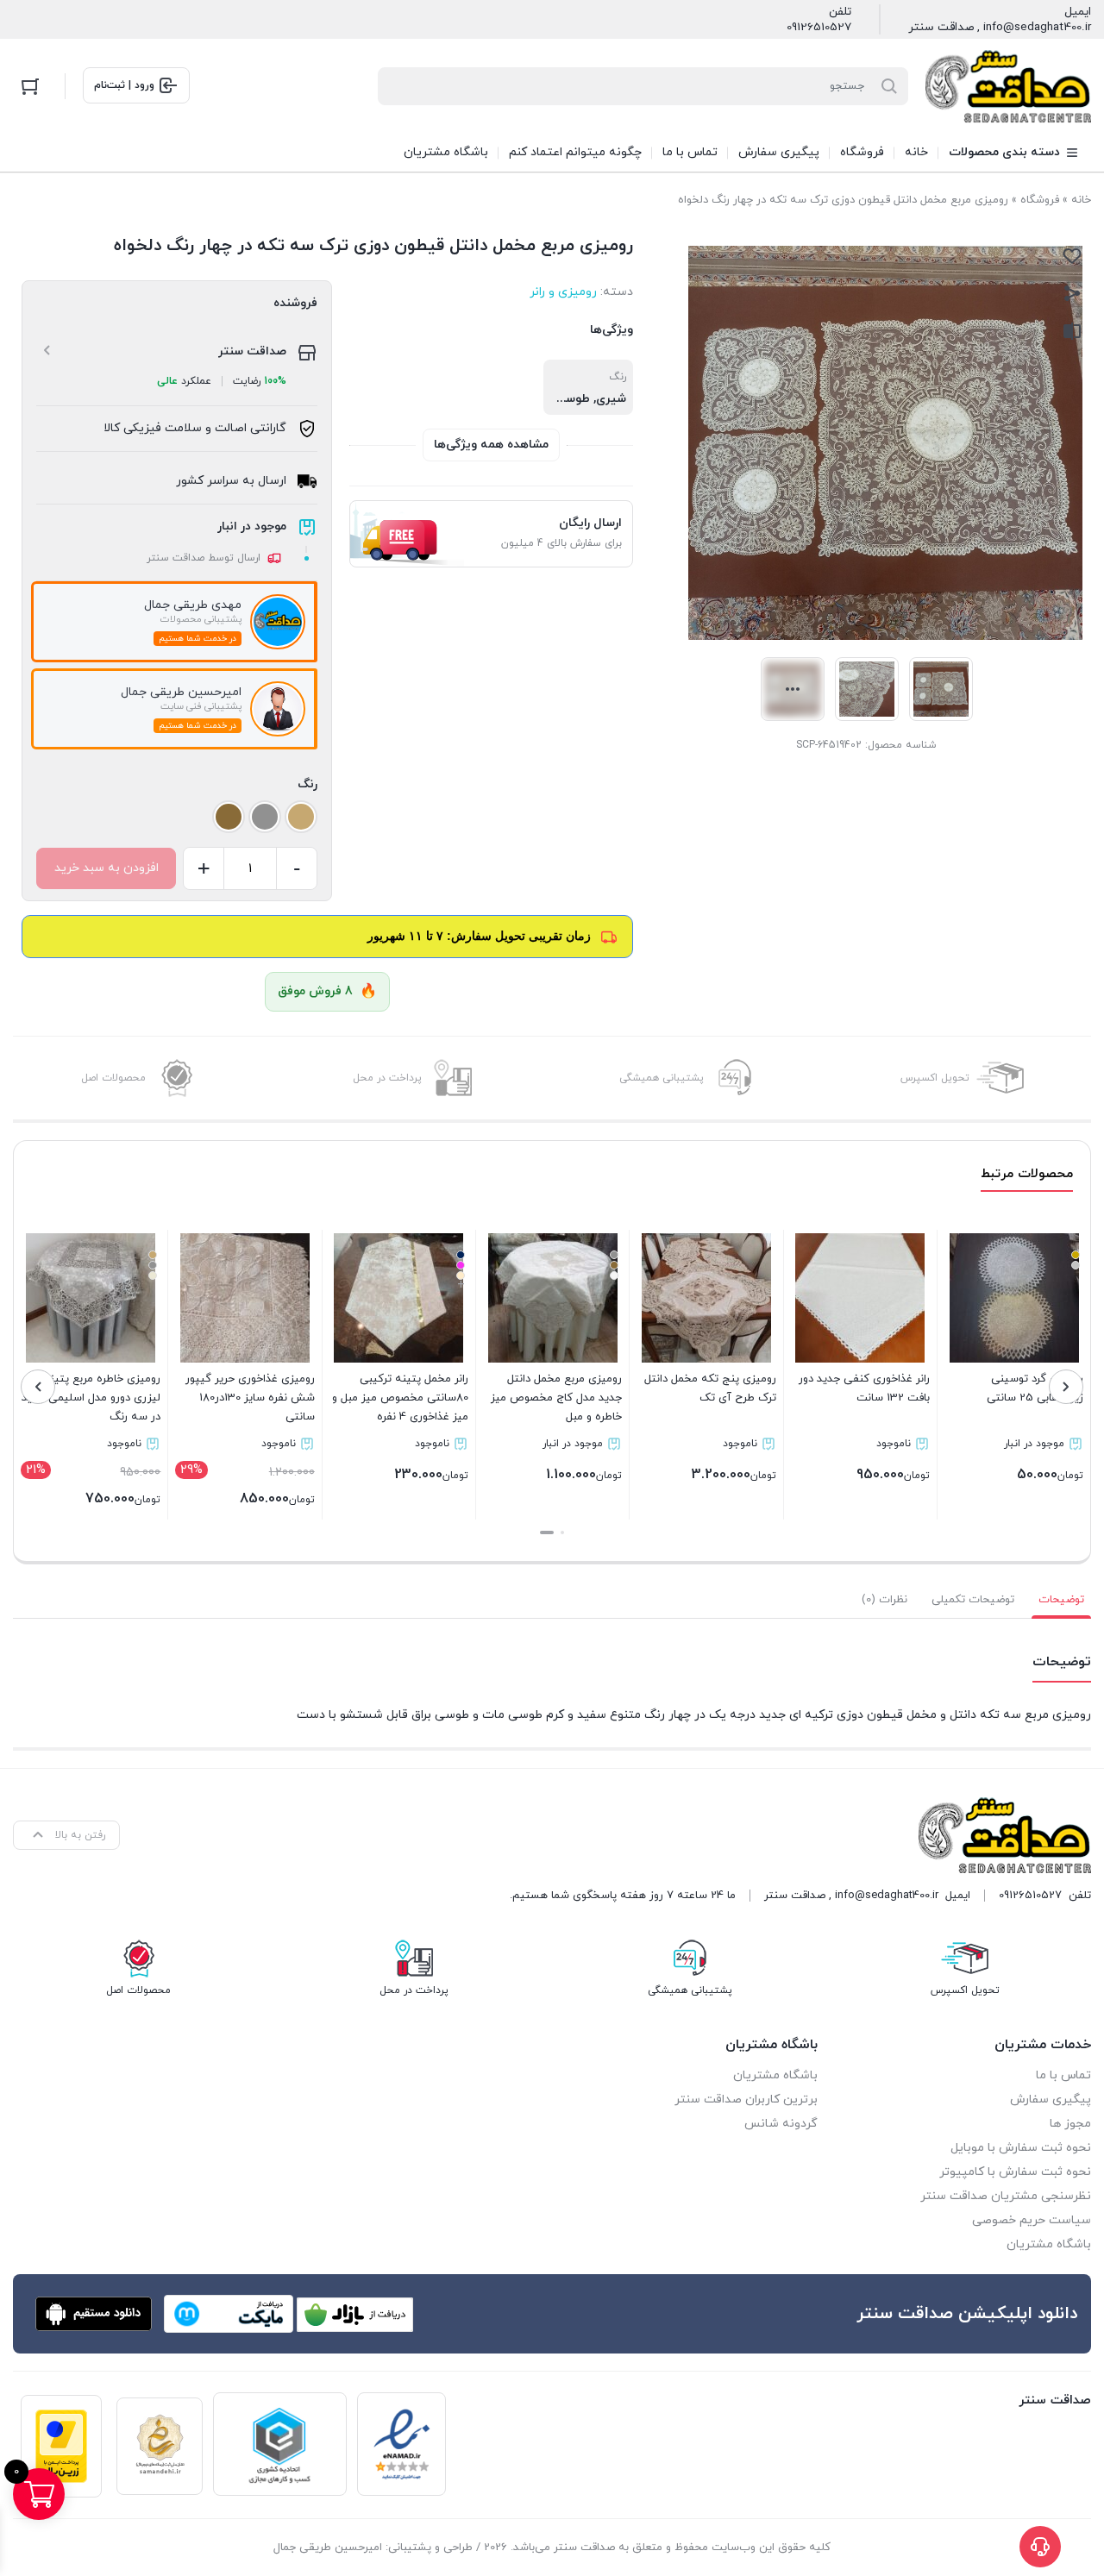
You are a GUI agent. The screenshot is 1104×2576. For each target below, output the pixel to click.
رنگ (307, 784)
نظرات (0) (884, 1600)
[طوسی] (265, 817)
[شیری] (301, 817)
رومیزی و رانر (563, 292)
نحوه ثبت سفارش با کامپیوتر (1015, 2172)
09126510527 (819, 28)
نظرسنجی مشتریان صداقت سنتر (1006, 2196)
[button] (562, 1532)
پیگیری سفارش (1051, 2100)
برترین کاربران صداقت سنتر (746, 2100)
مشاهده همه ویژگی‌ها (491, 445)
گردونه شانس (781, 2124)
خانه (1081, 200)
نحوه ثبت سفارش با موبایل (1021, 2148)
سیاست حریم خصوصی (1032, 2220)
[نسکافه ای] (229, 817)
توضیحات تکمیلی (973, 1600)
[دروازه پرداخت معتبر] (61, 2446)
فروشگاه (1040, 200)
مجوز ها (1070, 2124)
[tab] (1061, 1600)
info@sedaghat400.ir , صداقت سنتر (1000, 28)
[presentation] (1066, 1387)
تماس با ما (1063, 2075)
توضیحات (1061, 1600)
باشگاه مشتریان (1049, 2244)
